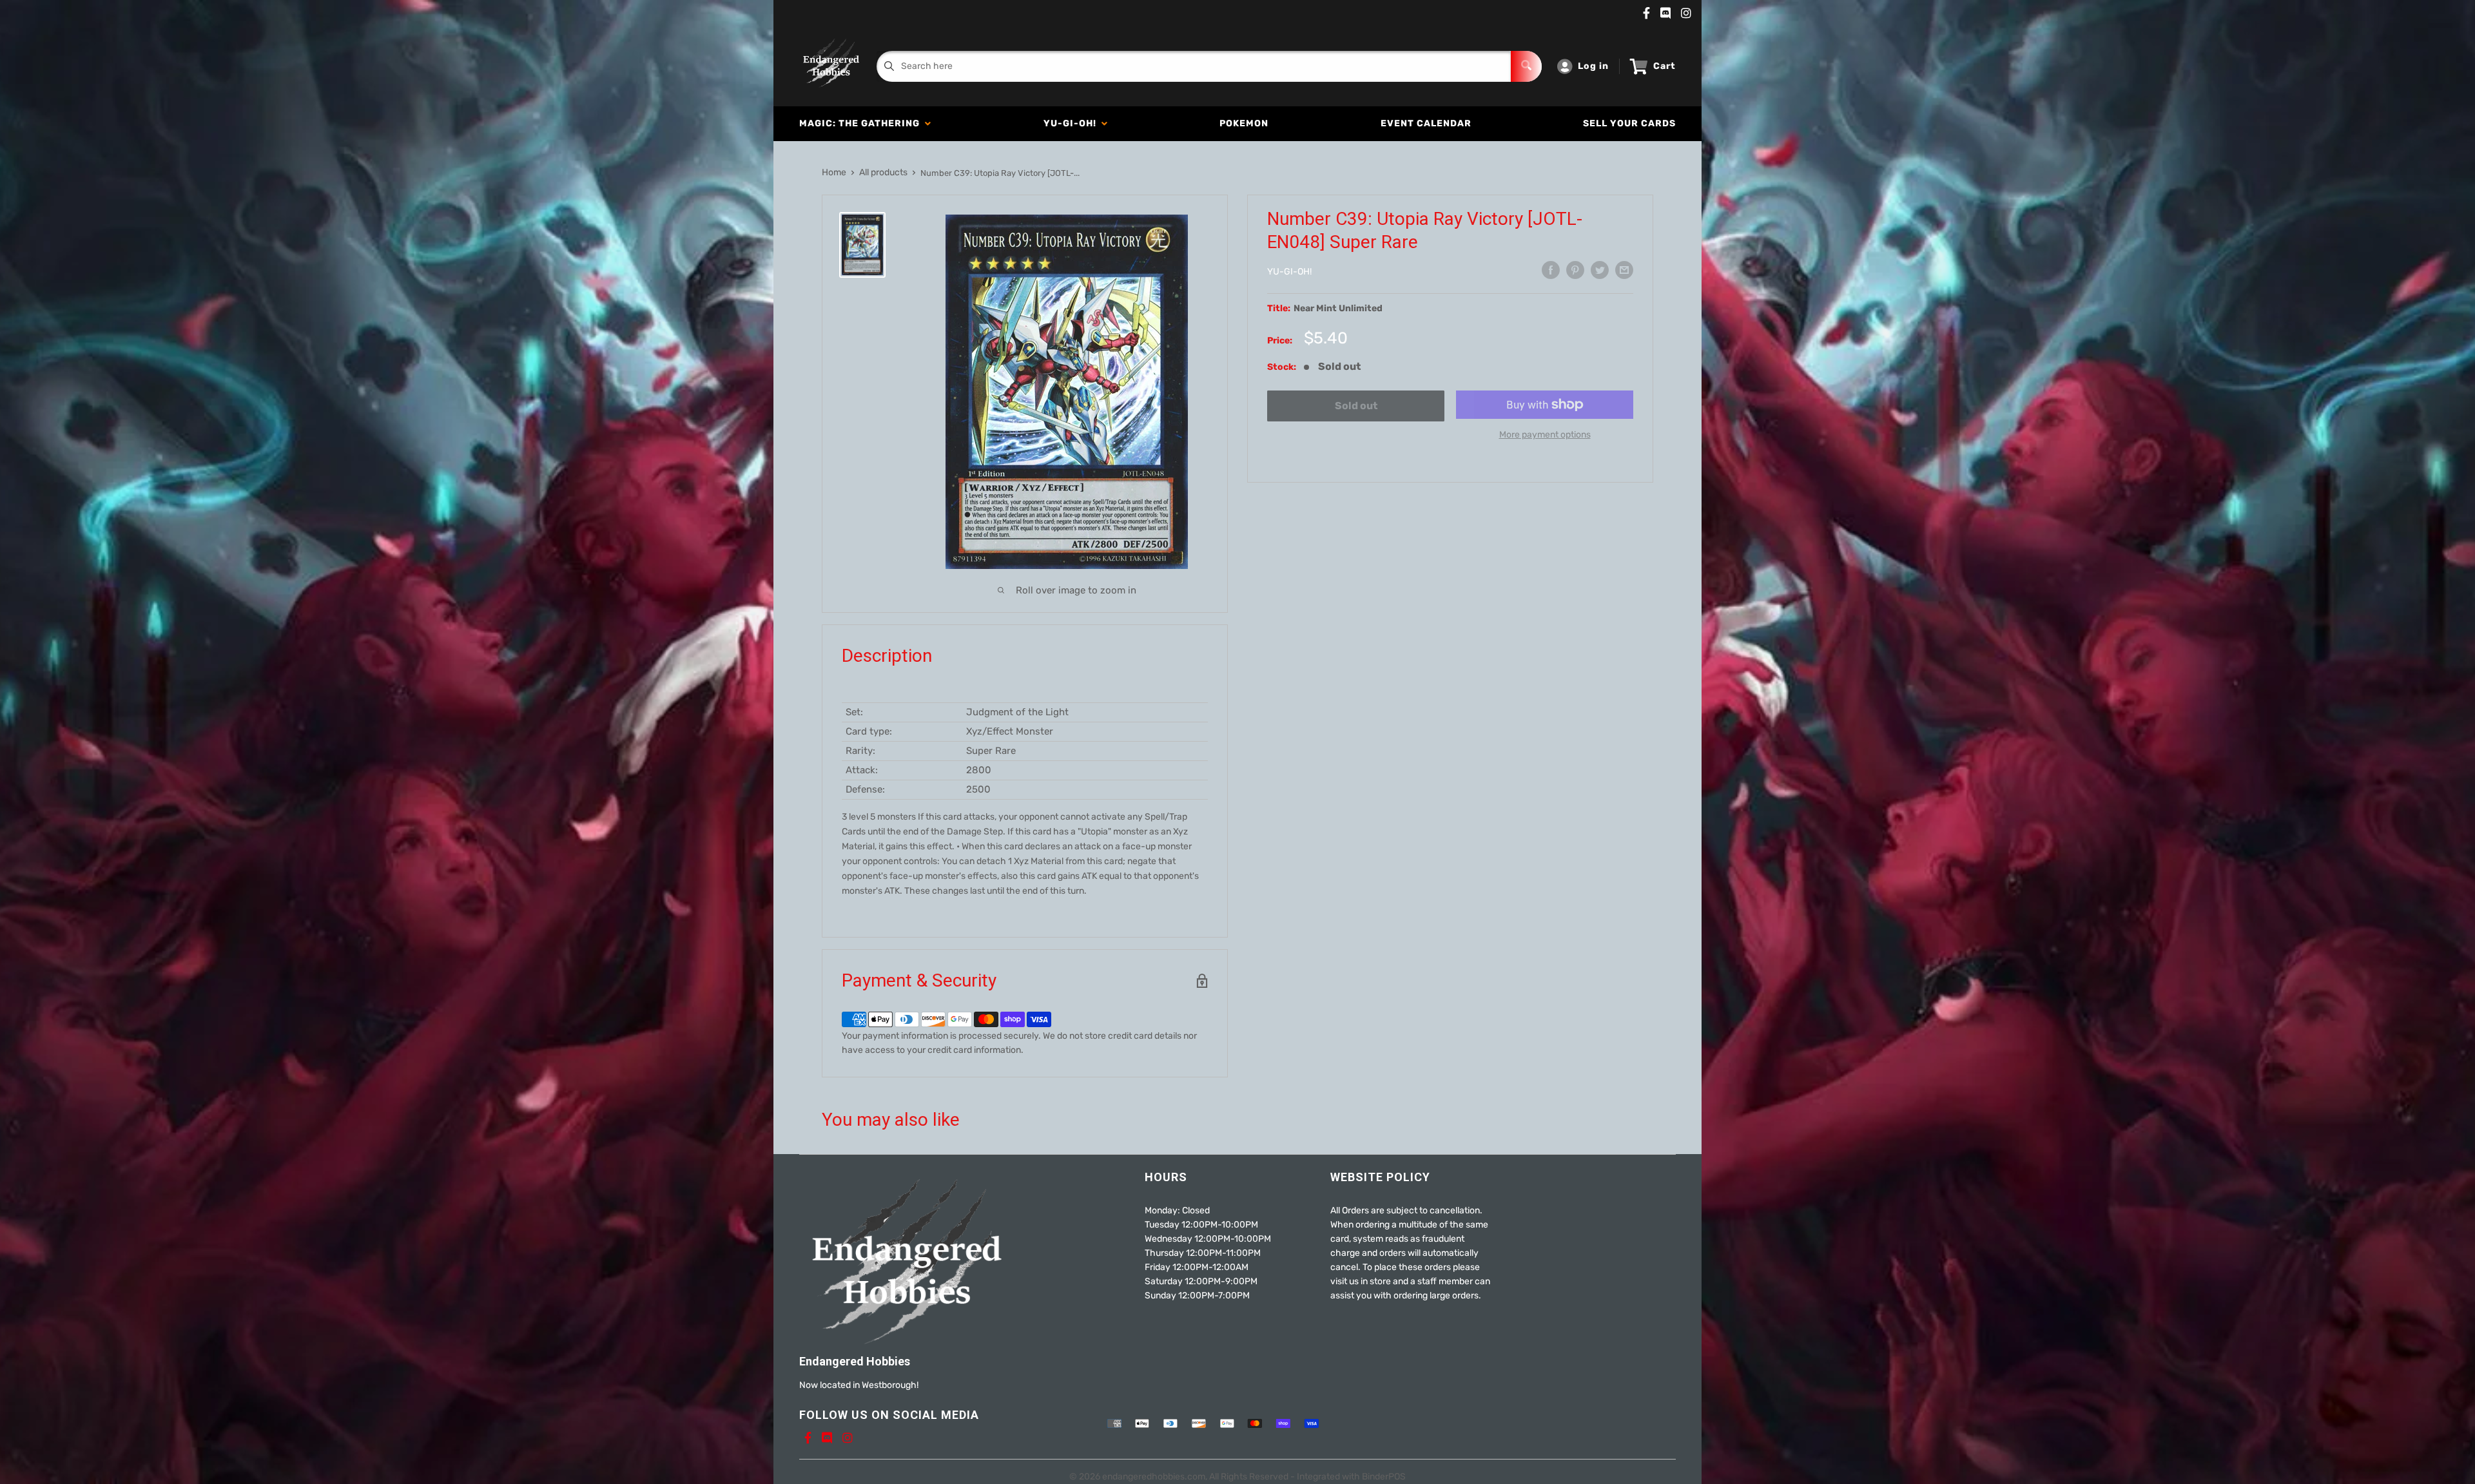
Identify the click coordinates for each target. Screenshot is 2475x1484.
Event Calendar (1426, 123)
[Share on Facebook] (1551, 270)
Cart (1665, 66)
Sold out (1356, 406)
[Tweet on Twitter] (1600, 270)
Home (834, 172)
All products (883, 172)
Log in (1593, 66)
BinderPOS (1384, 1477)
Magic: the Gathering (862, 123)
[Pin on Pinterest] (1575, 270)
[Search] (1526, 66)
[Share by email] (1624, 270)
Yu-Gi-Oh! (1072, 123)
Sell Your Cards (1629, 123)
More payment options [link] (1545, 435)
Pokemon (1244, 123)
